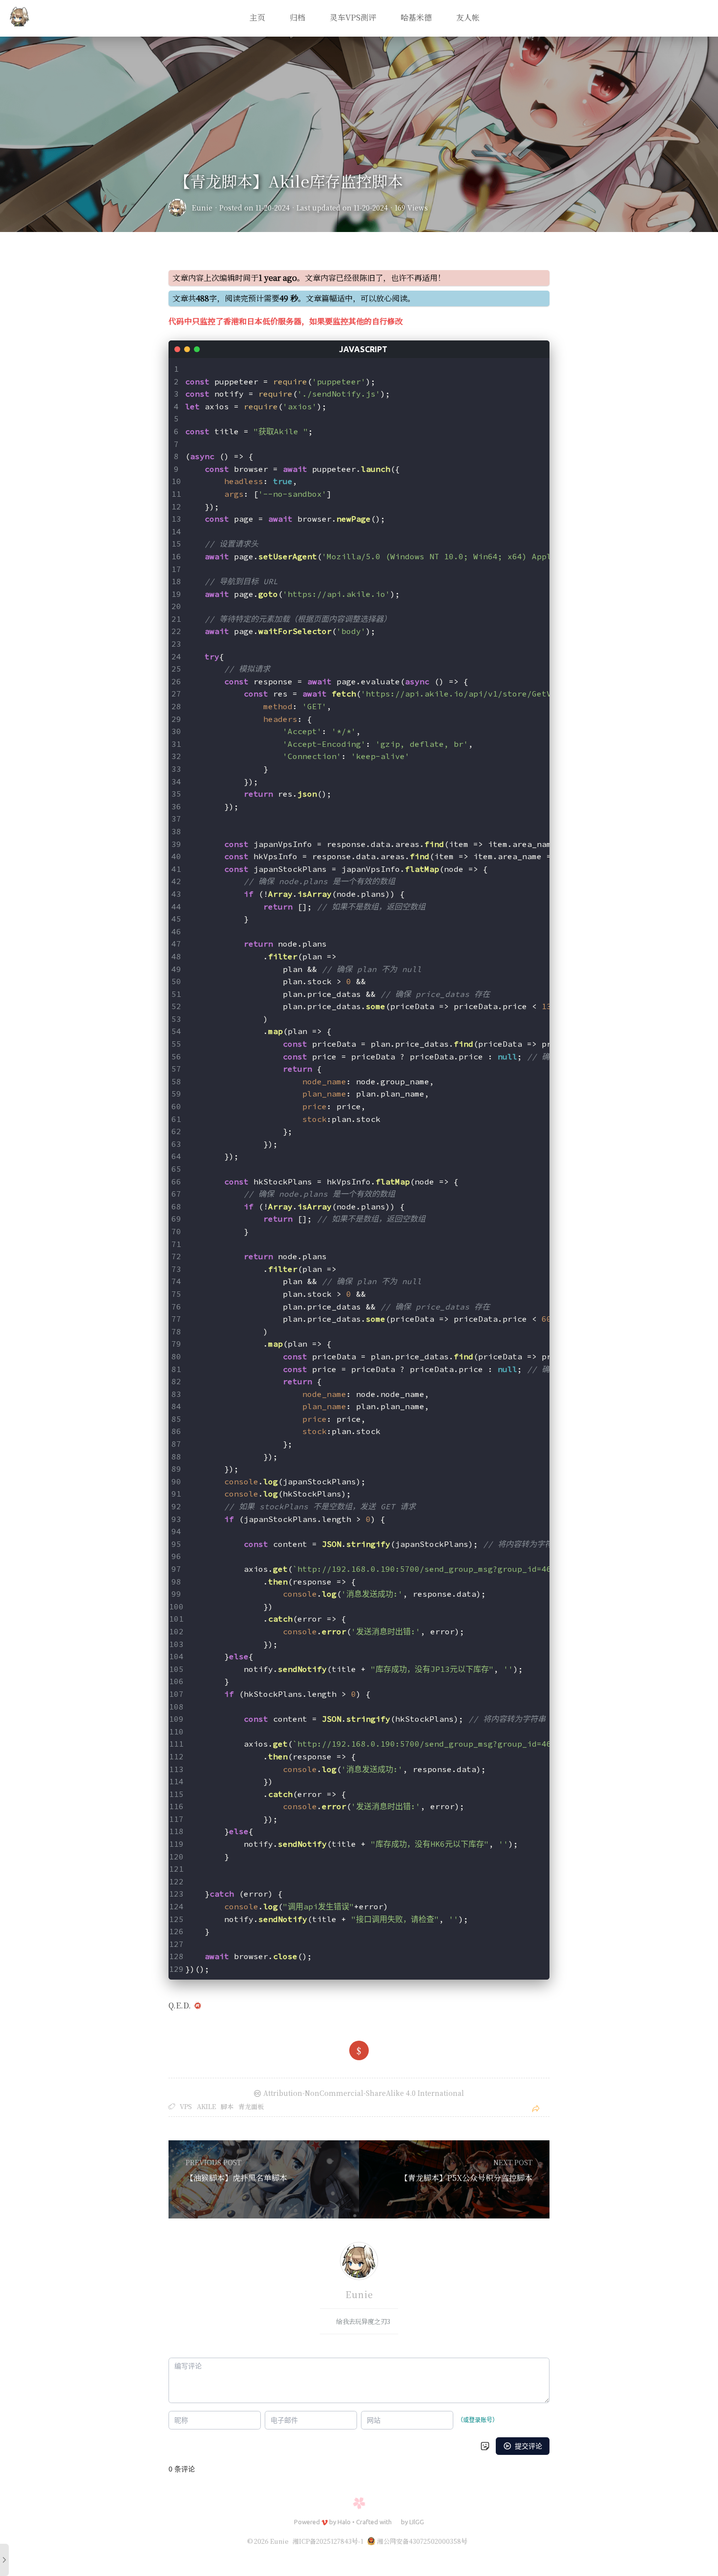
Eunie (202, 208)
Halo (344, 2522)
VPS (186, 2106)
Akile (206, 2106)
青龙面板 (251, 2106)
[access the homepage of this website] (20, 19)
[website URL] (180, 208)
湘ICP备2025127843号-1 (328, 2541)
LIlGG (417, 2522)
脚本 (227, 2106)
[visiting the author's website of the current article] (359, 2262)
